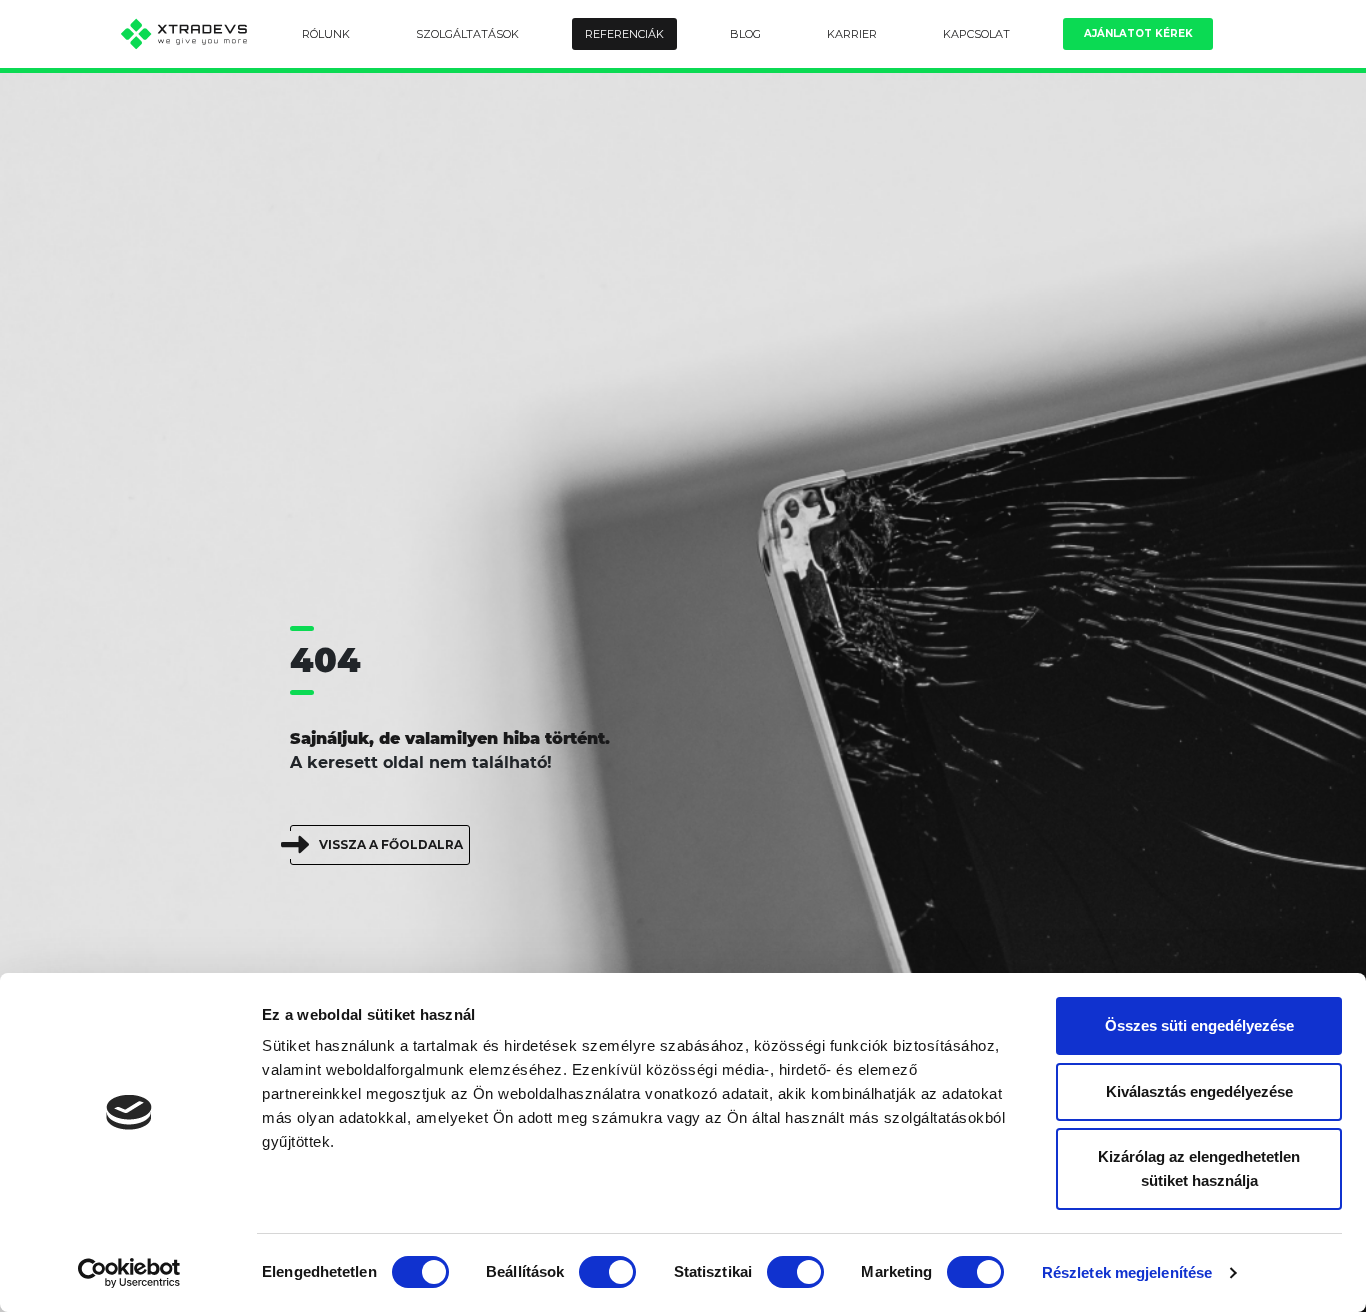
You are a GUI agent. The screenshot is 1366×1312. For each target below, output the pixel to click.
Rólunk (326, 34)
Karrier (852, 34)
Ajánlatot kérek (1138, 33)
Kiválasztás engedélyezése (1199, 1091)
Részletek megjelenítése (1127, 1272)
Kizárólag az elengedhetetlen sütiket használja (1199, 1168)
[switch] (607, 1272)
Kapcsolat (976, 34)
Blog (745, 34)
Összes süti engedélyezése (1199, 1025)
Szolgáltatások (467, 34)
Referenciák (624, 34)
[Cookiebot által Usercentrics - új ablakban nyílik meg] (129, 1273)
